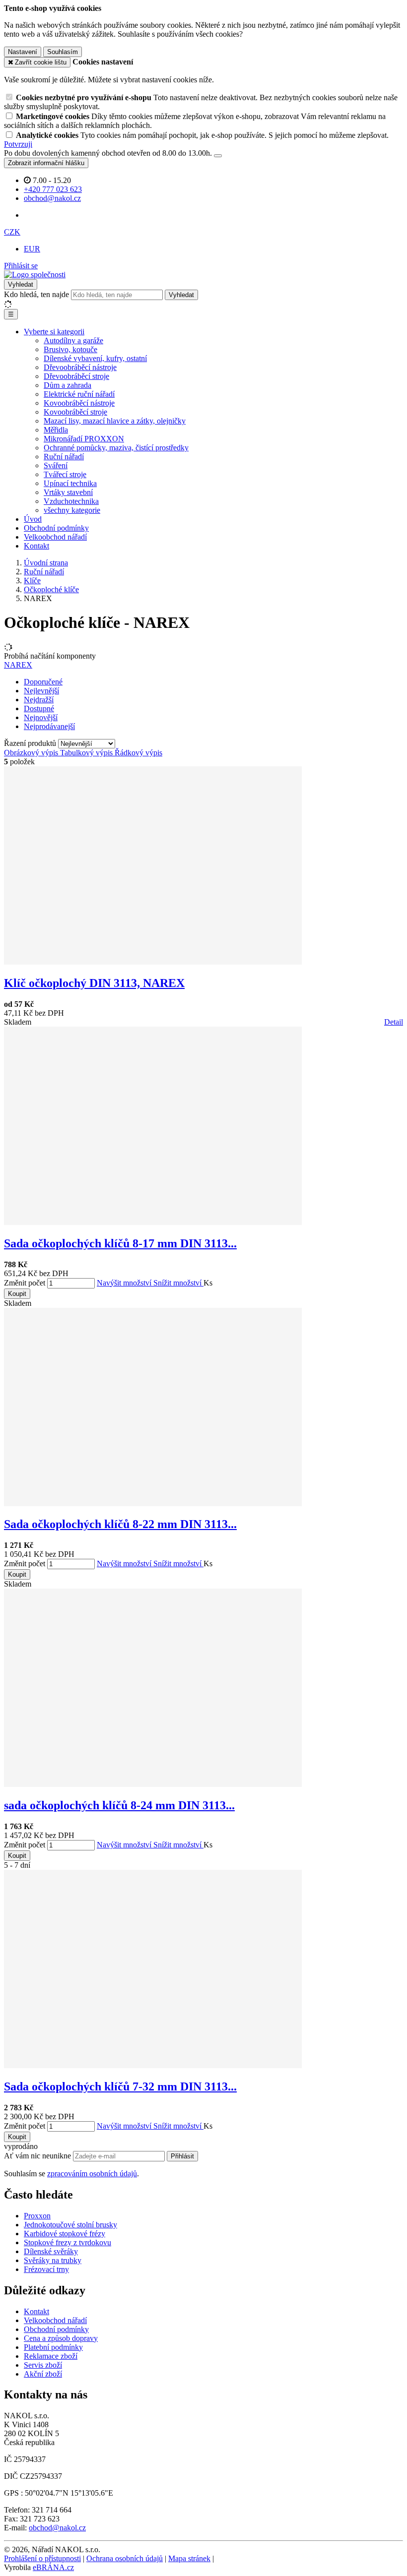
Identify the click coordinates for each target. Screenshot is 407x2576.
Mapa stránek (189, 2558)
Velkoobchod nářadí (55, 537)
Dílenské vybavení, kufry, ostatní (95, 358)
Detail (394, 1022)
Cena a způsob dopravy (61, 2338)
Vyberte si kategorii (54, 332)
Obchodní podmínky (56, 528)
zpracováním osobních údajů (92, 2174)
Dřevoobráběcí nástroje (80, 367)
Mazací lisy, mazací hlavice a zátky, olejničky (115, 421)
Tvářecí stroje (65, 474)
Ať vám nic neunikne (38, 2156)
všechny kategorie (72, 510)
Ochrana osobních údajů (125, 2558)
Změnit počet (25, 1283)
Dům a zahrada (68, 385)
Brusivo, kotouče (70, 349)
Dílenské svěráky (51, 2251)
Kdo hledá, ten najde (36, 294)
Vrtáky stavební (68, 492)
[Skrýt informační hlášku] (218, 156)
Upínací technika (70, 483)
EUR (32, 249)
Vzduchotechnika (71, 501)
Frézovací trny (46, 2269)
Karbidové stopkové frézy (65, 2234)
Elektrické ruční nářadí (79, 394)
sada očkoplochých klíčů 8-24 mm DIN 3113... (119, 1805)
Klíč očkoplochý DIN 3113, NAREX (94, 983)
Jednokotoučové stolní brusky (70, 2225)
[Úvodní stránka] (35, 275)
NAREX (18, 665)
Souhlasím (63, 52)
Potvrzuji (18, 144)
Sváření (56, 465)
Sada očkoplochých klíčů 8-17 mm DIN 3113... (120, 1243)
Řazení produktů (31, 743)
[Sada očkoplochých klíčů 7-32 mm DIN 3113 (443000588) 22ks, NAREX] (153, 2065)
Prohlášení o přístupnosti (42, 2558)
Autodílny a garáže (73, 340)
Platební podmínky (53, 2347)
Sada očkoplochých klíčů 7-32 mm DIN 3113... (120, 2086)
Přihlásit (182, 2156)
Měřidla (56, 430)
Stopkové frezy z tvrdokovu (68, 2242)
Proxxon (37, 2216)
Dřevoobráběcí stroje (76, 376)
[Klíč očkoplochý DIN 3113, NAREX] (153, 962)
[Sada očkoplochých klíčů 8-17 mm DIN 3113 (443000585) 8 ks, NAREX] (153, 1222)
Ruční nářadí (64, 457)
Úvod (33, 519)
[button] (12, 232)
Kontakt (36, 546)
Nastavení (23, 52)
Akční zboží (43, 2374)
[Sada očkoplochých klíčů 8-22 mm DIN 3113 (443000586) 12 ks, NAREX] (153, 1503)
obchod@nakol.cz (57, 2528)
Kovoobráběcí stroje (75, 412)
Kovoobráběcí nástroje (79, 403)
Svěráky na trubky (53, 2260)
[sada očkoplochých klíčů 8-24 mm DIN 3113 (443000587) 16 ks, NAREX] (153, 1784)
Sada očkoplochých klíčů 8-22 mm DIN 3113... (120, 1524)
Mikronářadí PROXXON (84, 439)
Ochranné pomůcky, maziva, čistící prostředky (116, 448)
